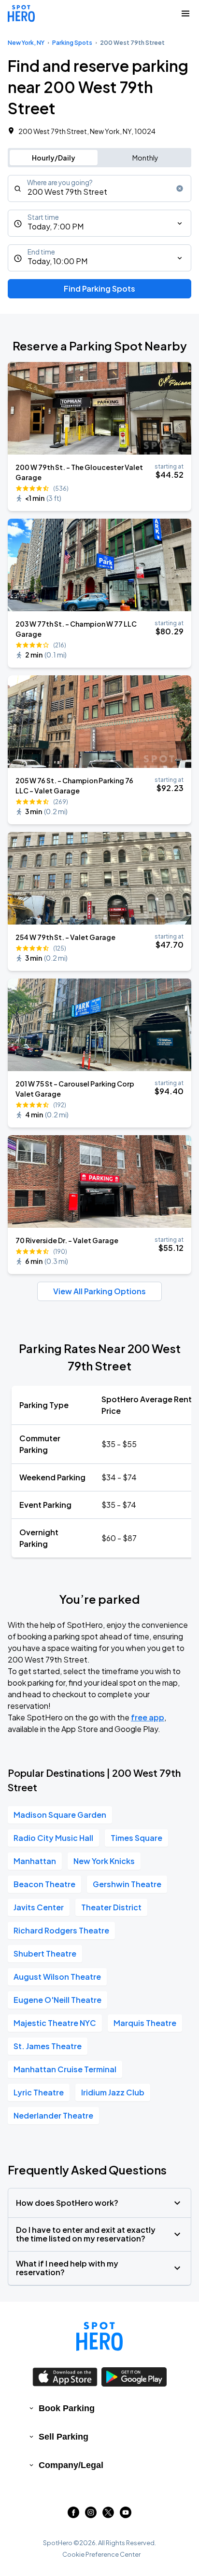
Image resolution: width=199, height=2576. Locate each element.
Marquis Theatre (145, 2023)
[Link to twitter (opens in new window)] (108, 2515)
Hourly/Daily (54, 158)
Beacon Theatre (44, 1884)
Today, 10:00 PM (57, 261)
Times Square (136, 1838)
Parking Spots (72, 43)
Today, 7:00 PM (56, 226)
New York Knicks (104, 1861)
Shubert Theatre (45, 1953)
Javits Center (39, 1907)
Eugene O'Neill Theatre (57, 2000)
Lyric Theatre (39, 2092)
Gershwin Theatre (127, 1884)
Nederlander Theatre (53, 2115)
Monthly (145, 158)
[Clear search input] (180, 188)
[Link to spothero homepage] (99, 2336)
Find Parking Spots (99, 288)
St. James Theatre (48, 2046)
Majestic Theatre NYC (55, 2023)
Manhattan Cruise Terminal (65, 2069)
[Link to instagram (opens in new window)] (91, 2515)
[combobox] (99, 188)
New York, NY (26, 43)
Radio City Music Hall (53, 1838)
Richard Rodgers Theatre (61, 1930)
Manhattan (35, 1861)
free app (148, 1717)
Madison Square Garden (60, 1815)
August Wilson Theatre (57, 1977)
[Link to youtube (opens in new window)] (126, 2515)
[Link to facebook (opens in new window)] (73, 2515)
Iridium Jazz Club (113, 2092)
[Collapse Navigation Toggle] (185, 13)
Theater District (111, 1907)
